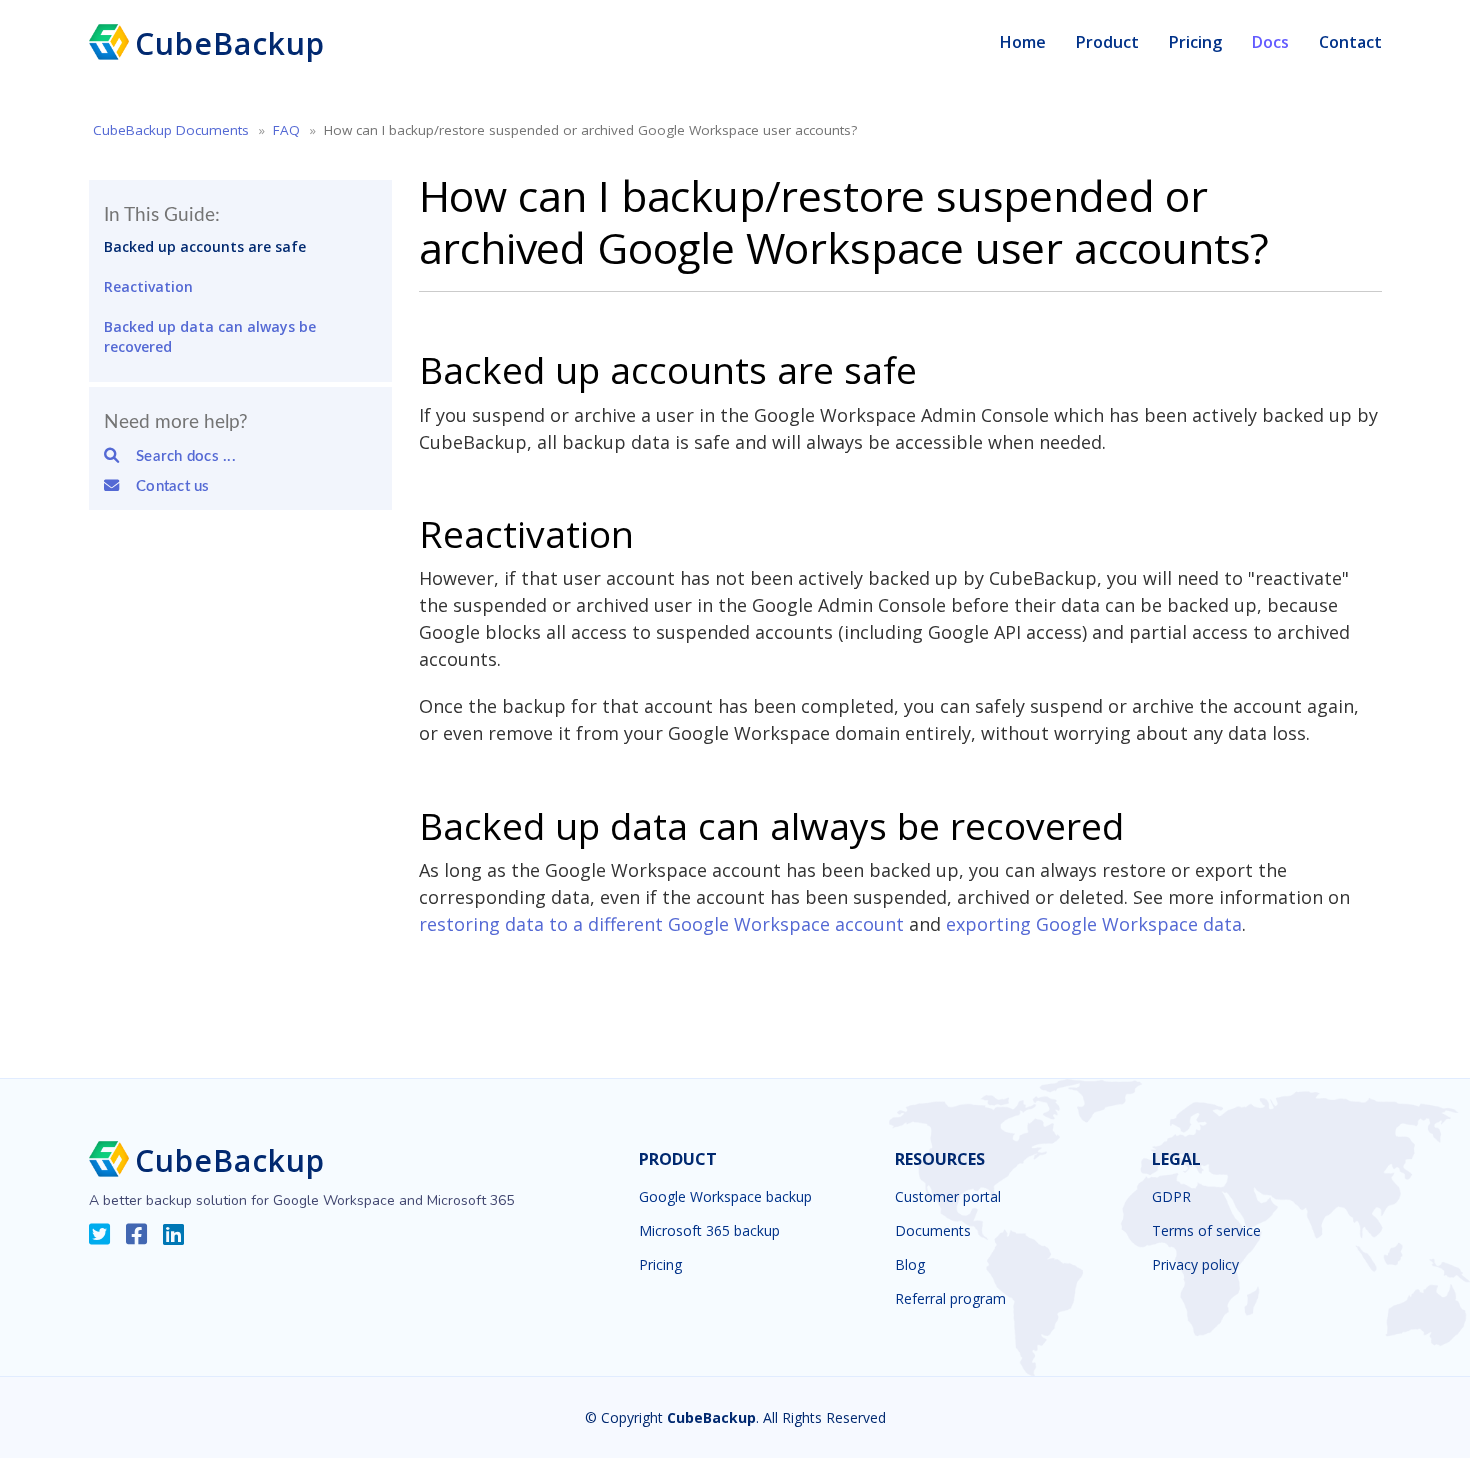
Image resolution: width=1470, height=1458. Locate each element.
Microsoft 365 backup (709, 1231)
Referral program (950, 1299)
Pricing (1195, 42)
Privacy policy (1195, 1265)
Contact (1350, 42)
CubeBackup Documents (171, 130)
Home (1023, 42)
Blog (910, 1265)
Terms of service (1206, 1231)
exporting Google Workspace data (1094, 924)
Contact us (166, 486)
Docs (1270, 42)
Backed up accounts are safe (205, 246)
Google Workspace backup (725, 1197)
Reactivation (148, 286)
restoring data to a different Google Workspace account (661, 924)
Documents (933, 1231)
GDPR (1171, 1197)
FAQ (286, 130)
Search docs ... (179, 456)
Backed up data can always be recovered (210, 336)
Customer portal (948, 1197)
